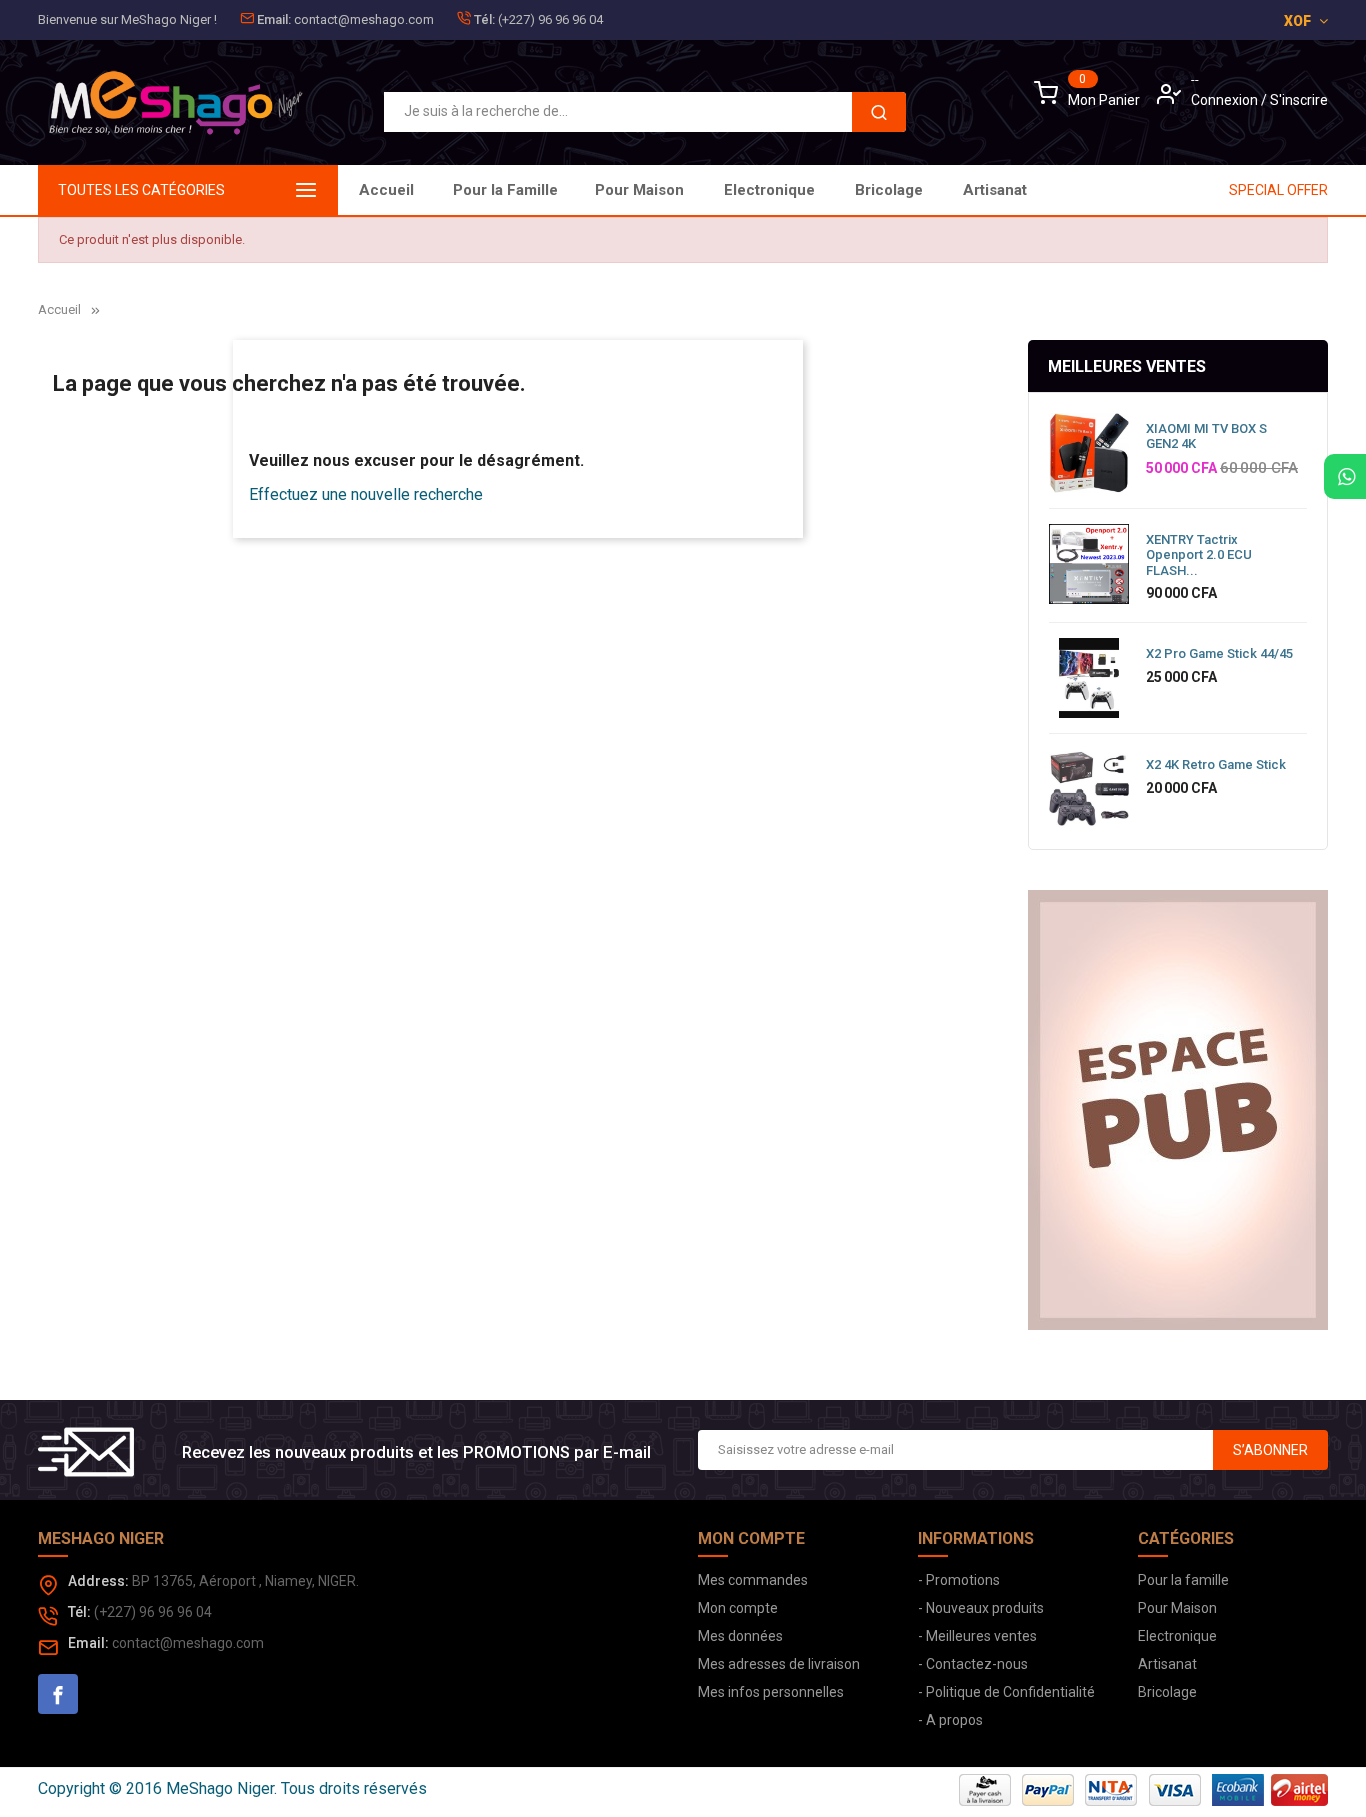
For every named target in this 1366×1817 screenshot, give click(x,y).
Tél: (484, 19)
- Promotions (959, 1580)
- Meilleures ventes (977, 1636)
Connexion (1226, 100)
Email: (274, 19)
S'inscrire (1299, 100)
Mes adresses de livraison (779, 1664)
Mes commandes (753, 1580)
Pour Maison (639, 190)
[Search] (879, 112)
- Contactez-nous (973, 1664)
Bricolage (889, 190)
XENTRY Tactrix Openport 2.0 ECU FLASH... (1199, 555)
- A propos (950, 1720)
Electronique (769, 190)
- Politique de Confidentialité (1006, 1692)
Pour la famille (1183, 1580)
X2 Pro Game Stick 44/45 (1219, 653)
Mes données (740, 1636)
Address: (98, 1581)
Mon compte (738, 1608)
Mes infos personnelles (771, 1692)
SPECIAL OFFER (1278, 190)
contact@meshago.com (364, 19)
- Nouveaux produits (981, 1608)
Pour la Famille (505, 190)
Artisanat (995, 190)
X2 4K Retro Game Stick (1216, 764)
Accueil (386, 190)
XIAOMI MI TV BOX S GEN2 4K (1206, 436)
